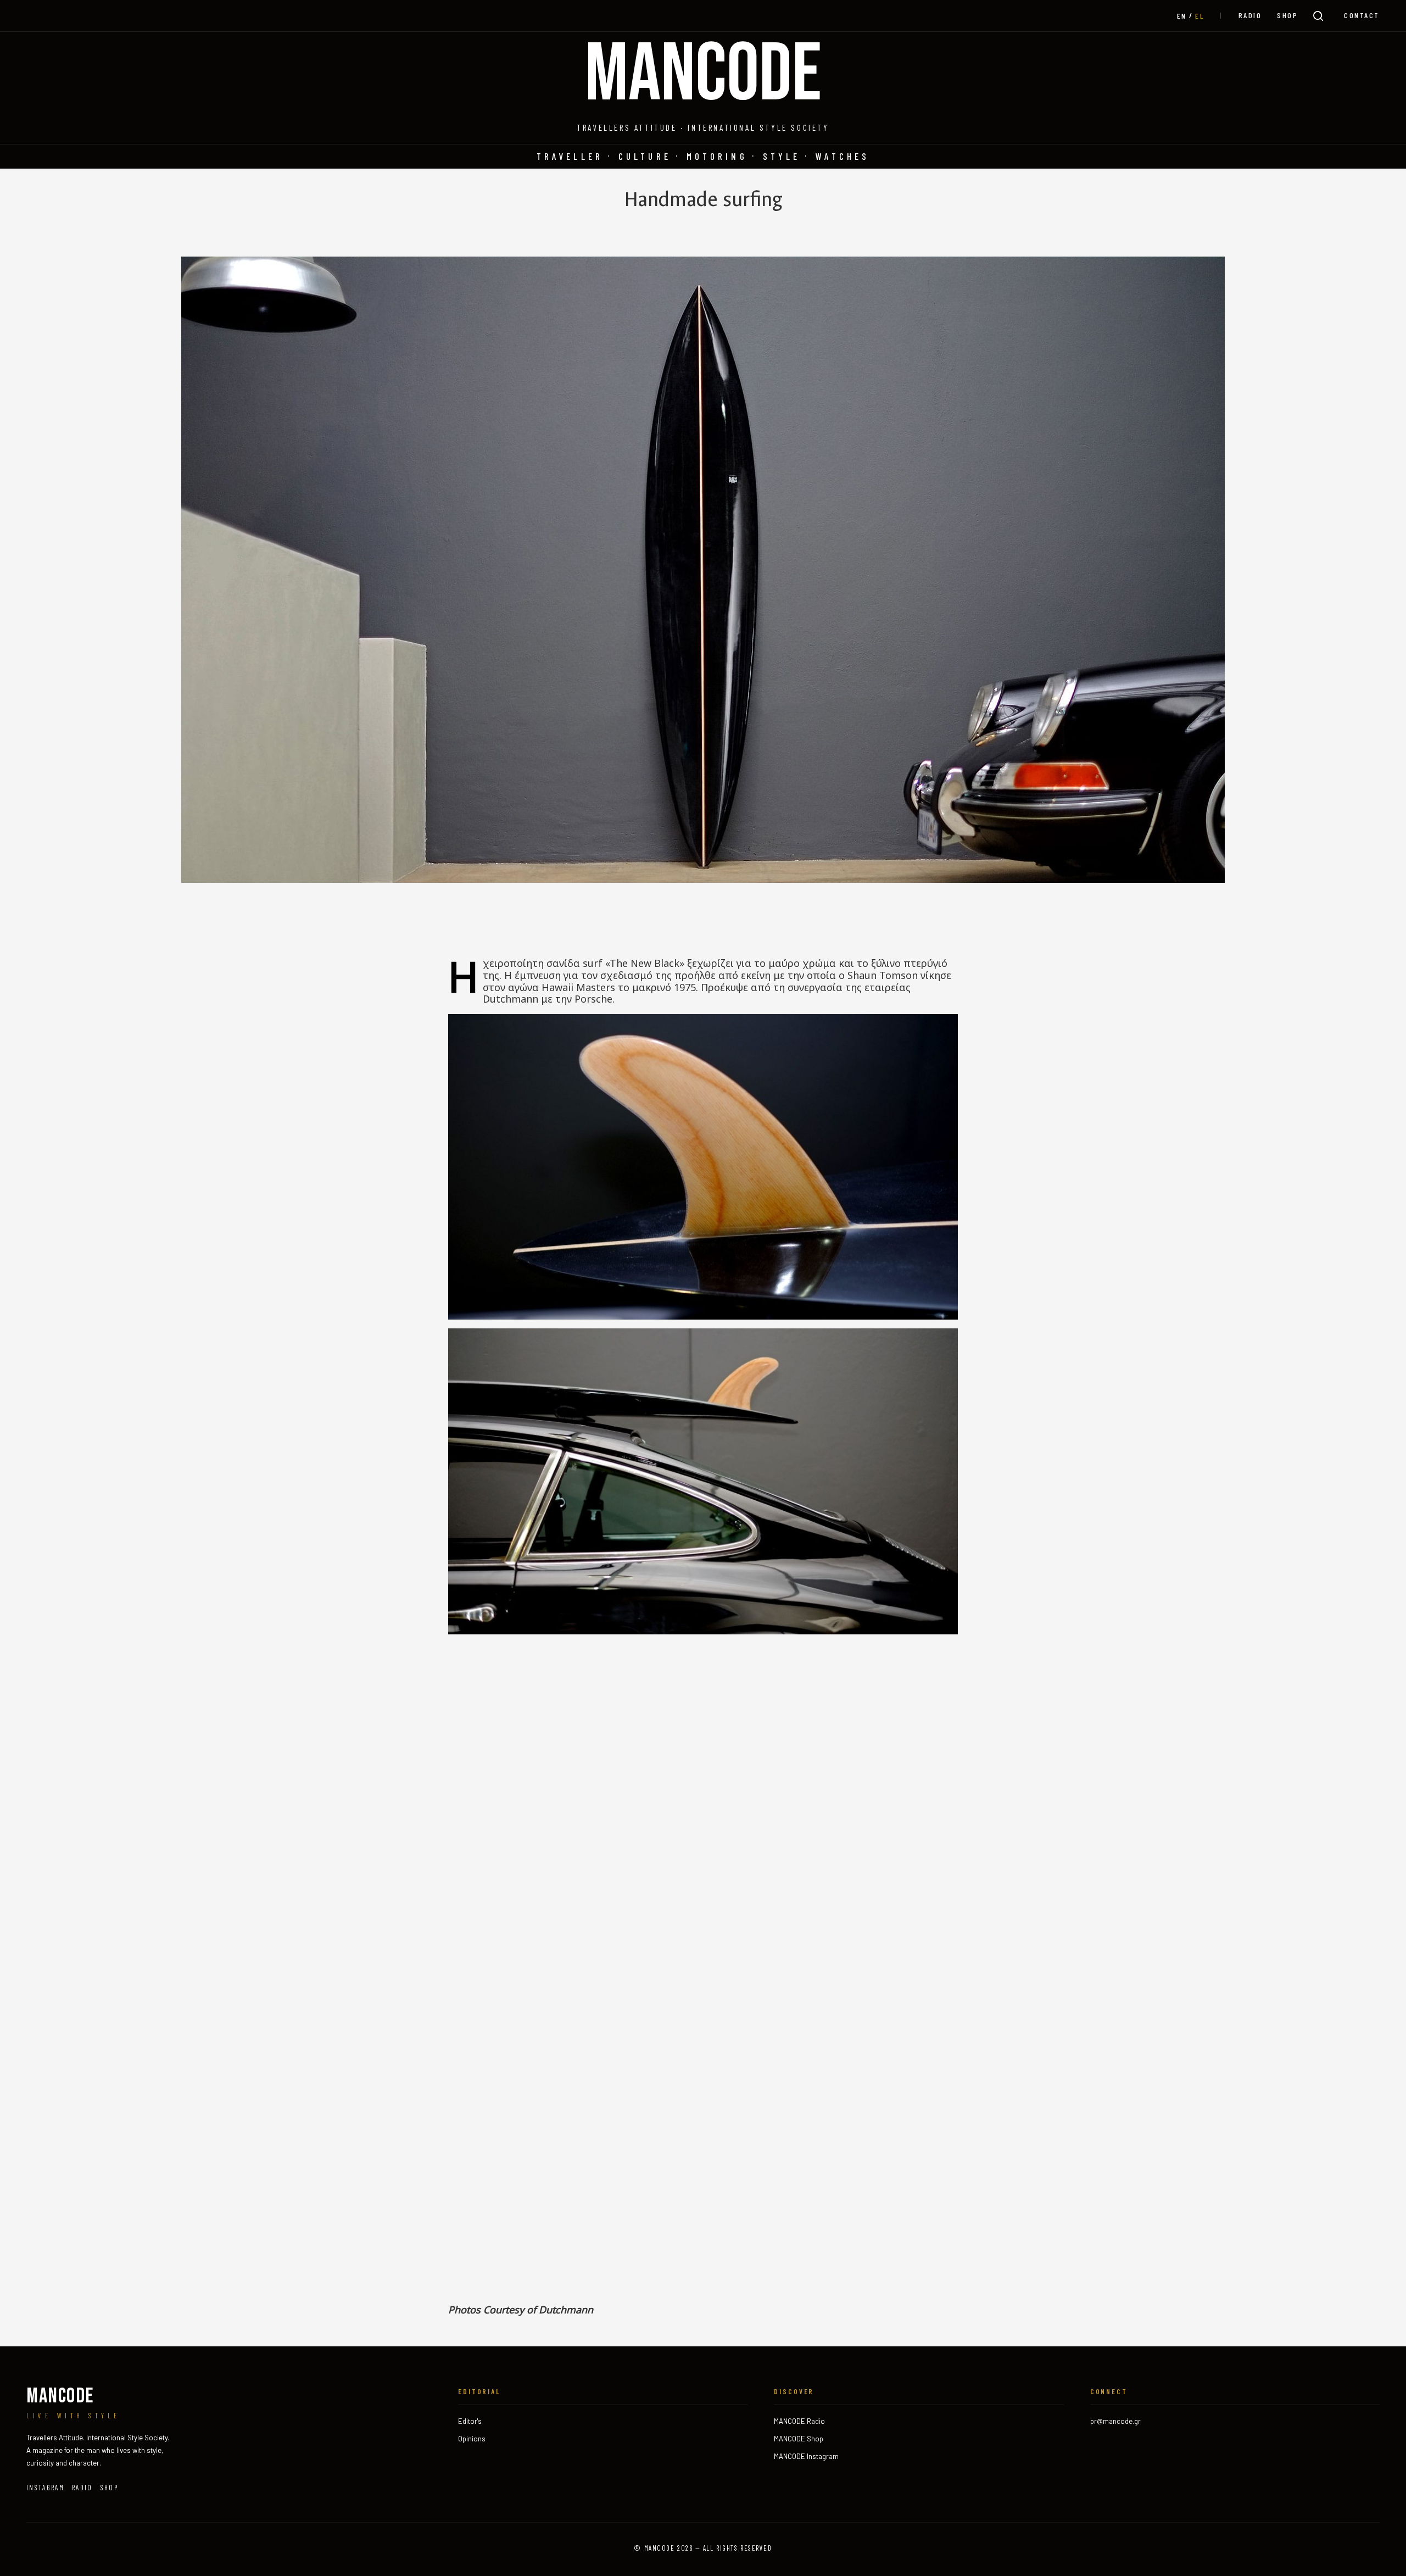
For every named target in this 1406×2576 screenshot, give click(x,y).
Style (782, 156)
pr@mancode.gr (1115, 2421)
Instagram (45, 2488)
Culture (645, 156)
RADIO (1250, 15)
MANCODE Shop (799, 2439)
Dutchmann (566, 2310)
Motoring (717, 156)
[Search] (1318, 16)
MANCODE (703, 75)
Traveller (570, 156)
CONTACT (1362, 15)
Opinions (472, 2439)
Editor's (470, 2421)
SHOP (1287, 15)
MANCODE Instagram (806, 2456)
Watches (843, 156)
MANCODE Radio (799, 2421)
